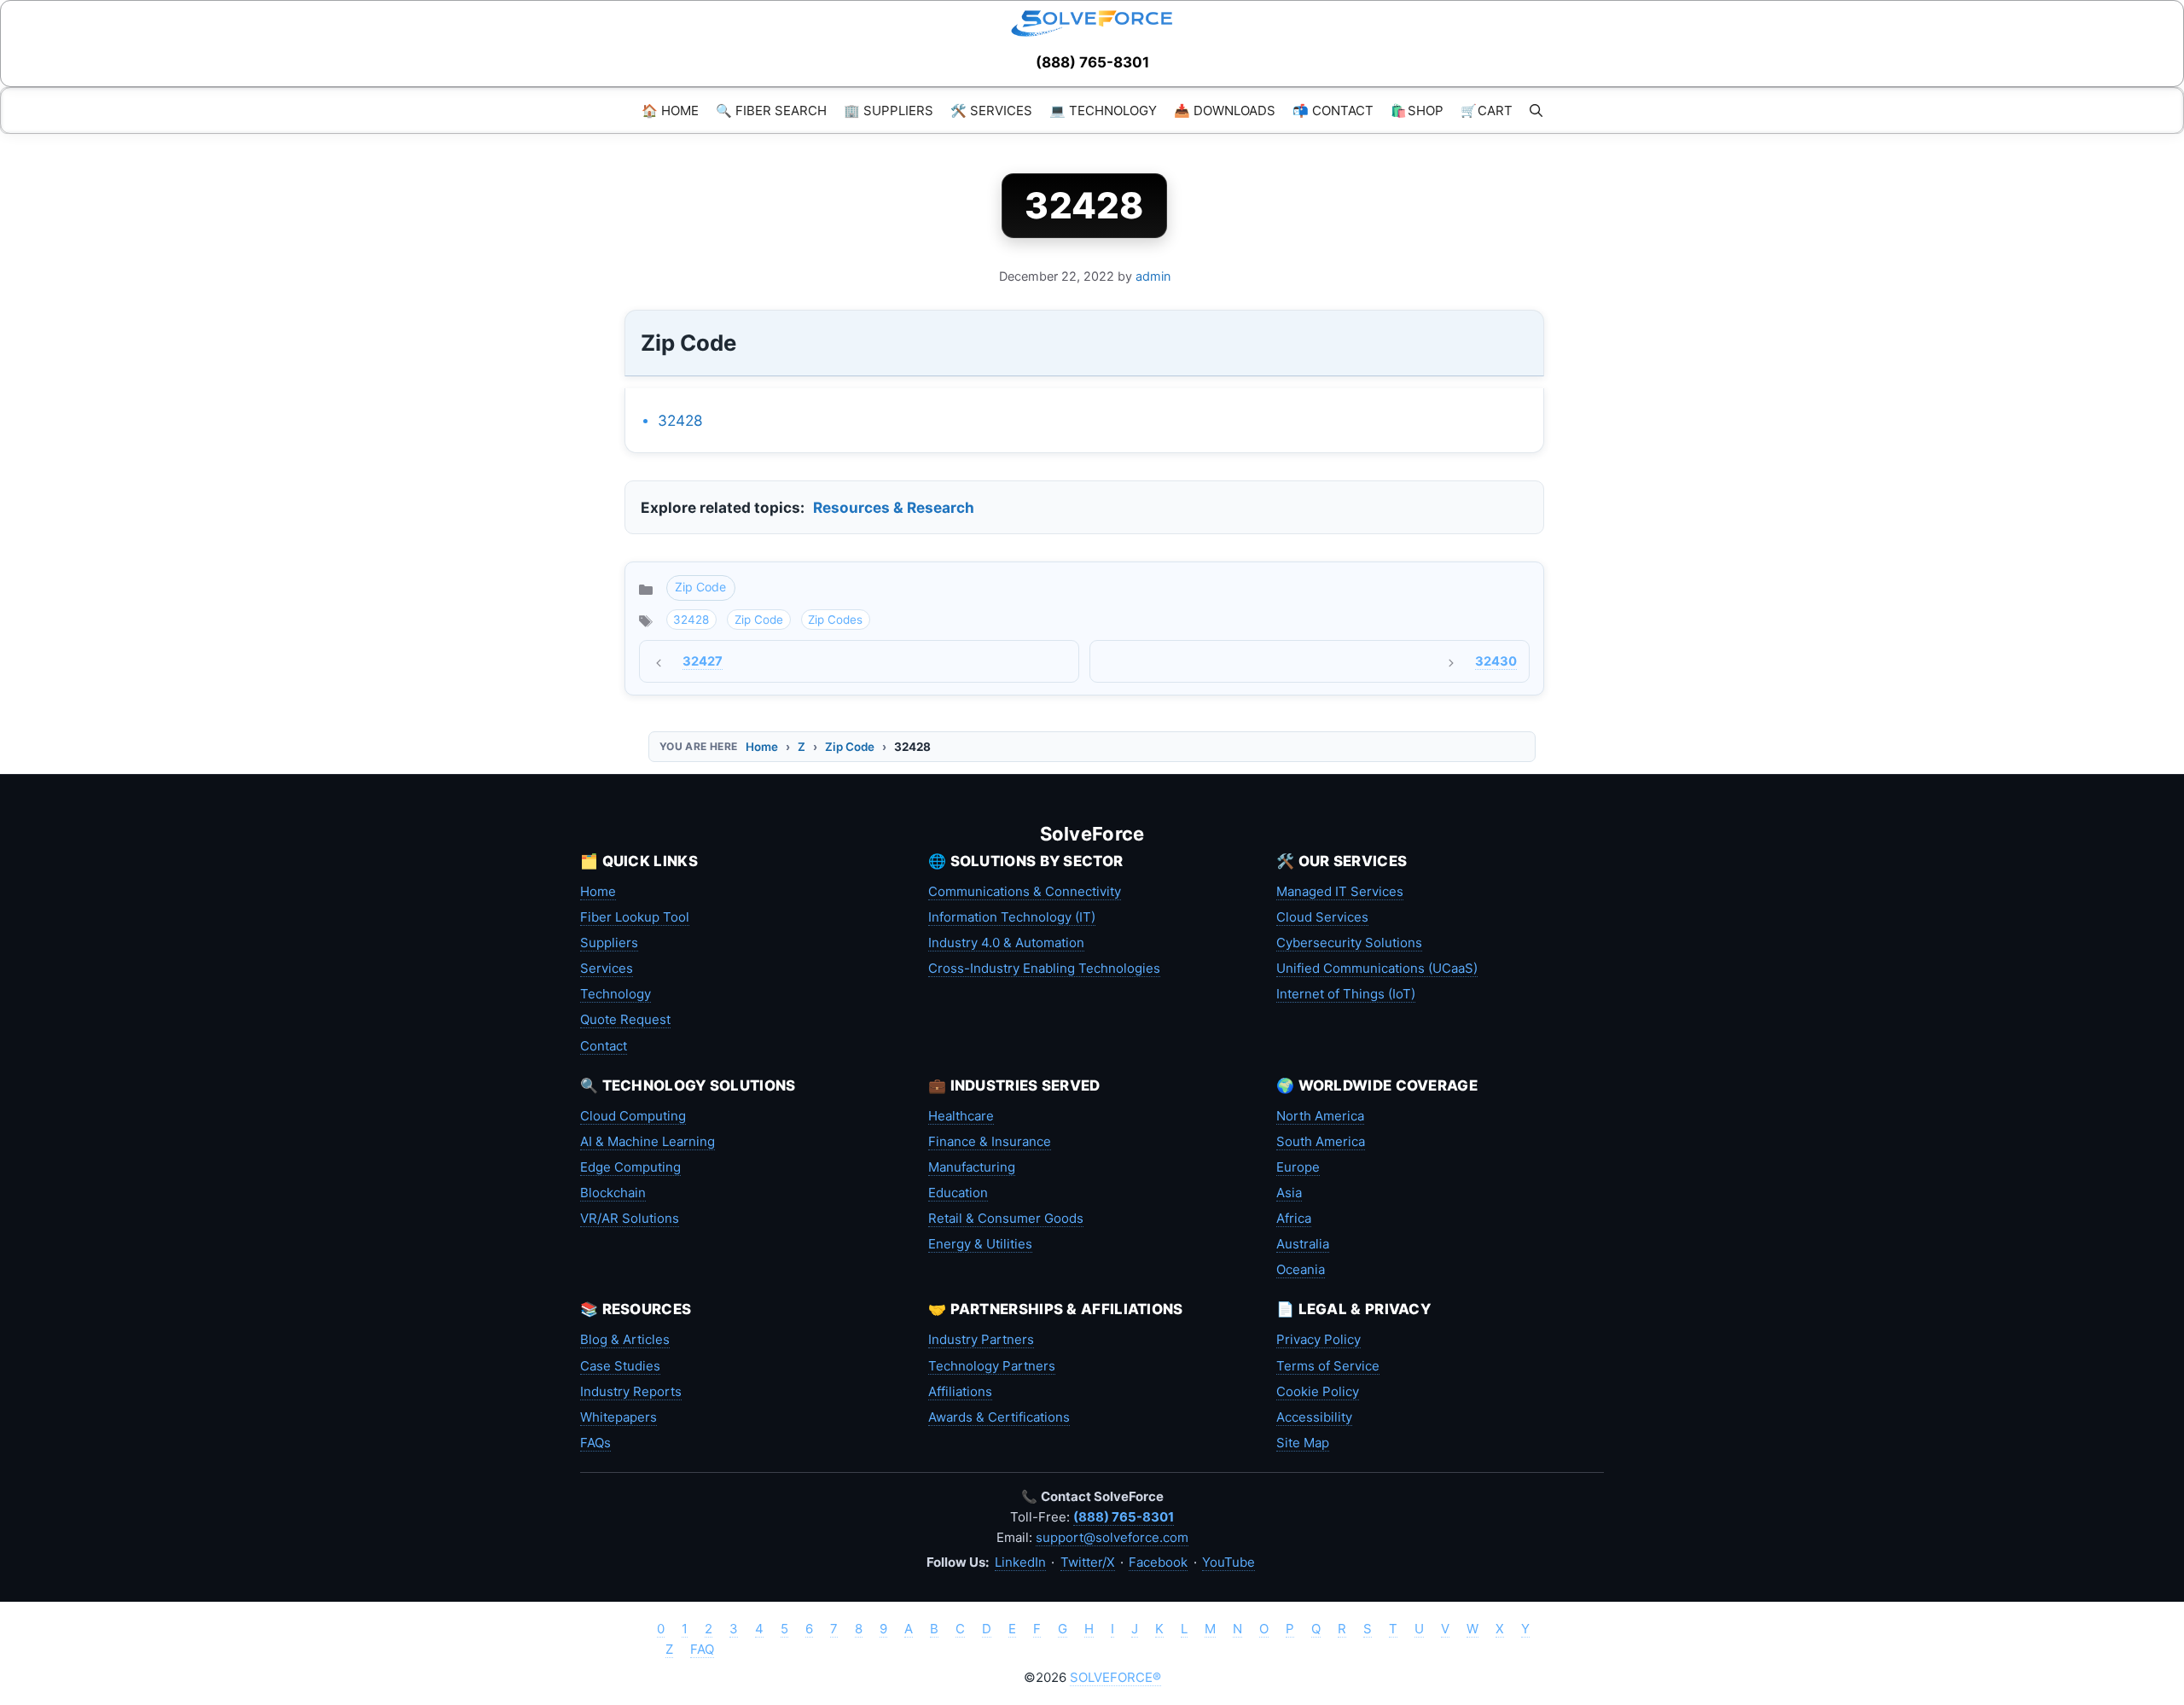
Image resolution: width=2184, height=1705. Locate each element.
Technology (616, 994)
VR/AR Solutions (630, 1218)
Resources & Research (894, 507)
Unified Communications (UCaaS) (1377, 968)
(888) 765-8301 (1092, 62)
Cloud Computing (633, 1116)
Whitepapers (619, 1417)
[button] (1536, 111)
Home (762, 747)
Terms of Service (1328, 1366)
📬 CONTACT (1333, 111)
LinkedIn (1020, 1562)
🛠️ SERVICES (991, 111)
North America (1320, 1116)
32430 (1496, 661)
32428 (680, 420)
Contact (604, 1046)
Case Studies (620, 1366)
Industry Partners (981, 1339)
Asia (1289, 1193)
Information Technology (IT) (1012, 917)
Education (958, 1193)
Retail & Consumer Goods (1006, 1218)
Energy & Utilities (980, 1244)
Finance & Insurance (990, 1141)
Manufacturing (972, 1167)
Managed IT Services (1340, 891)
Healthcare (961, 1116)
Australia (1303, 1244)
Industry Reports (631, 1391)
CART (1487, 111)
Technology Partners (992, 1366)
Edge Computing (630, 1167)
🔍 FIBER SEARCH (771, 111)
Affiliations (960, 1391)
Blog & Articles (625, 1339)
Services (607, 968)
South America (1321, 1141)
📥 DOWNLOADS (1225, 111)
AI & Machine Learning (648, 1141)
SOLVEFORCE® (1115, 1677)
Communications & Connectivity (1025, 891)
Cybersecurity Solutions (1349, 943)
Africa (1294, 1218)
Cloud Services (1322, 917)
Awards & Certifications (999, 1417)
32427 (703, 661)
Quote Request (625, 1019)
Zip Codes (835, 620)
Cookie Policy (1318, 1391)
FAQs (595, 1443)
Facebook (1158, 1562)
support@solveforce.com (1112, 1537)
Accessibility (1314, 1417)
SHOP (1417, 111)
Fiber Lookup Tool (635, 917)
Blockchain (613, 1193)
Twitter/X (1088, 1562)
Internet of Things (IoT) (1346, 994)
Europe (1298, 1167)
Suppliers (609, 943)
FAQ (702, 1649)
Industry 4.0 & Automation (1006, 943)
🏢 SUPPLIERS (889, 111)
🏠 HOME (670, 111)
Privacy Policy (1319, 1339)
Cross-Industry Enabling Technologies (1044, 968)
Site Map (1303, 1443)
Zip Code (700, 587)
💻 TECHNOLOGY (1103, 111)
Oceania (1301, 1269)
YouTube (1228, 1562)
